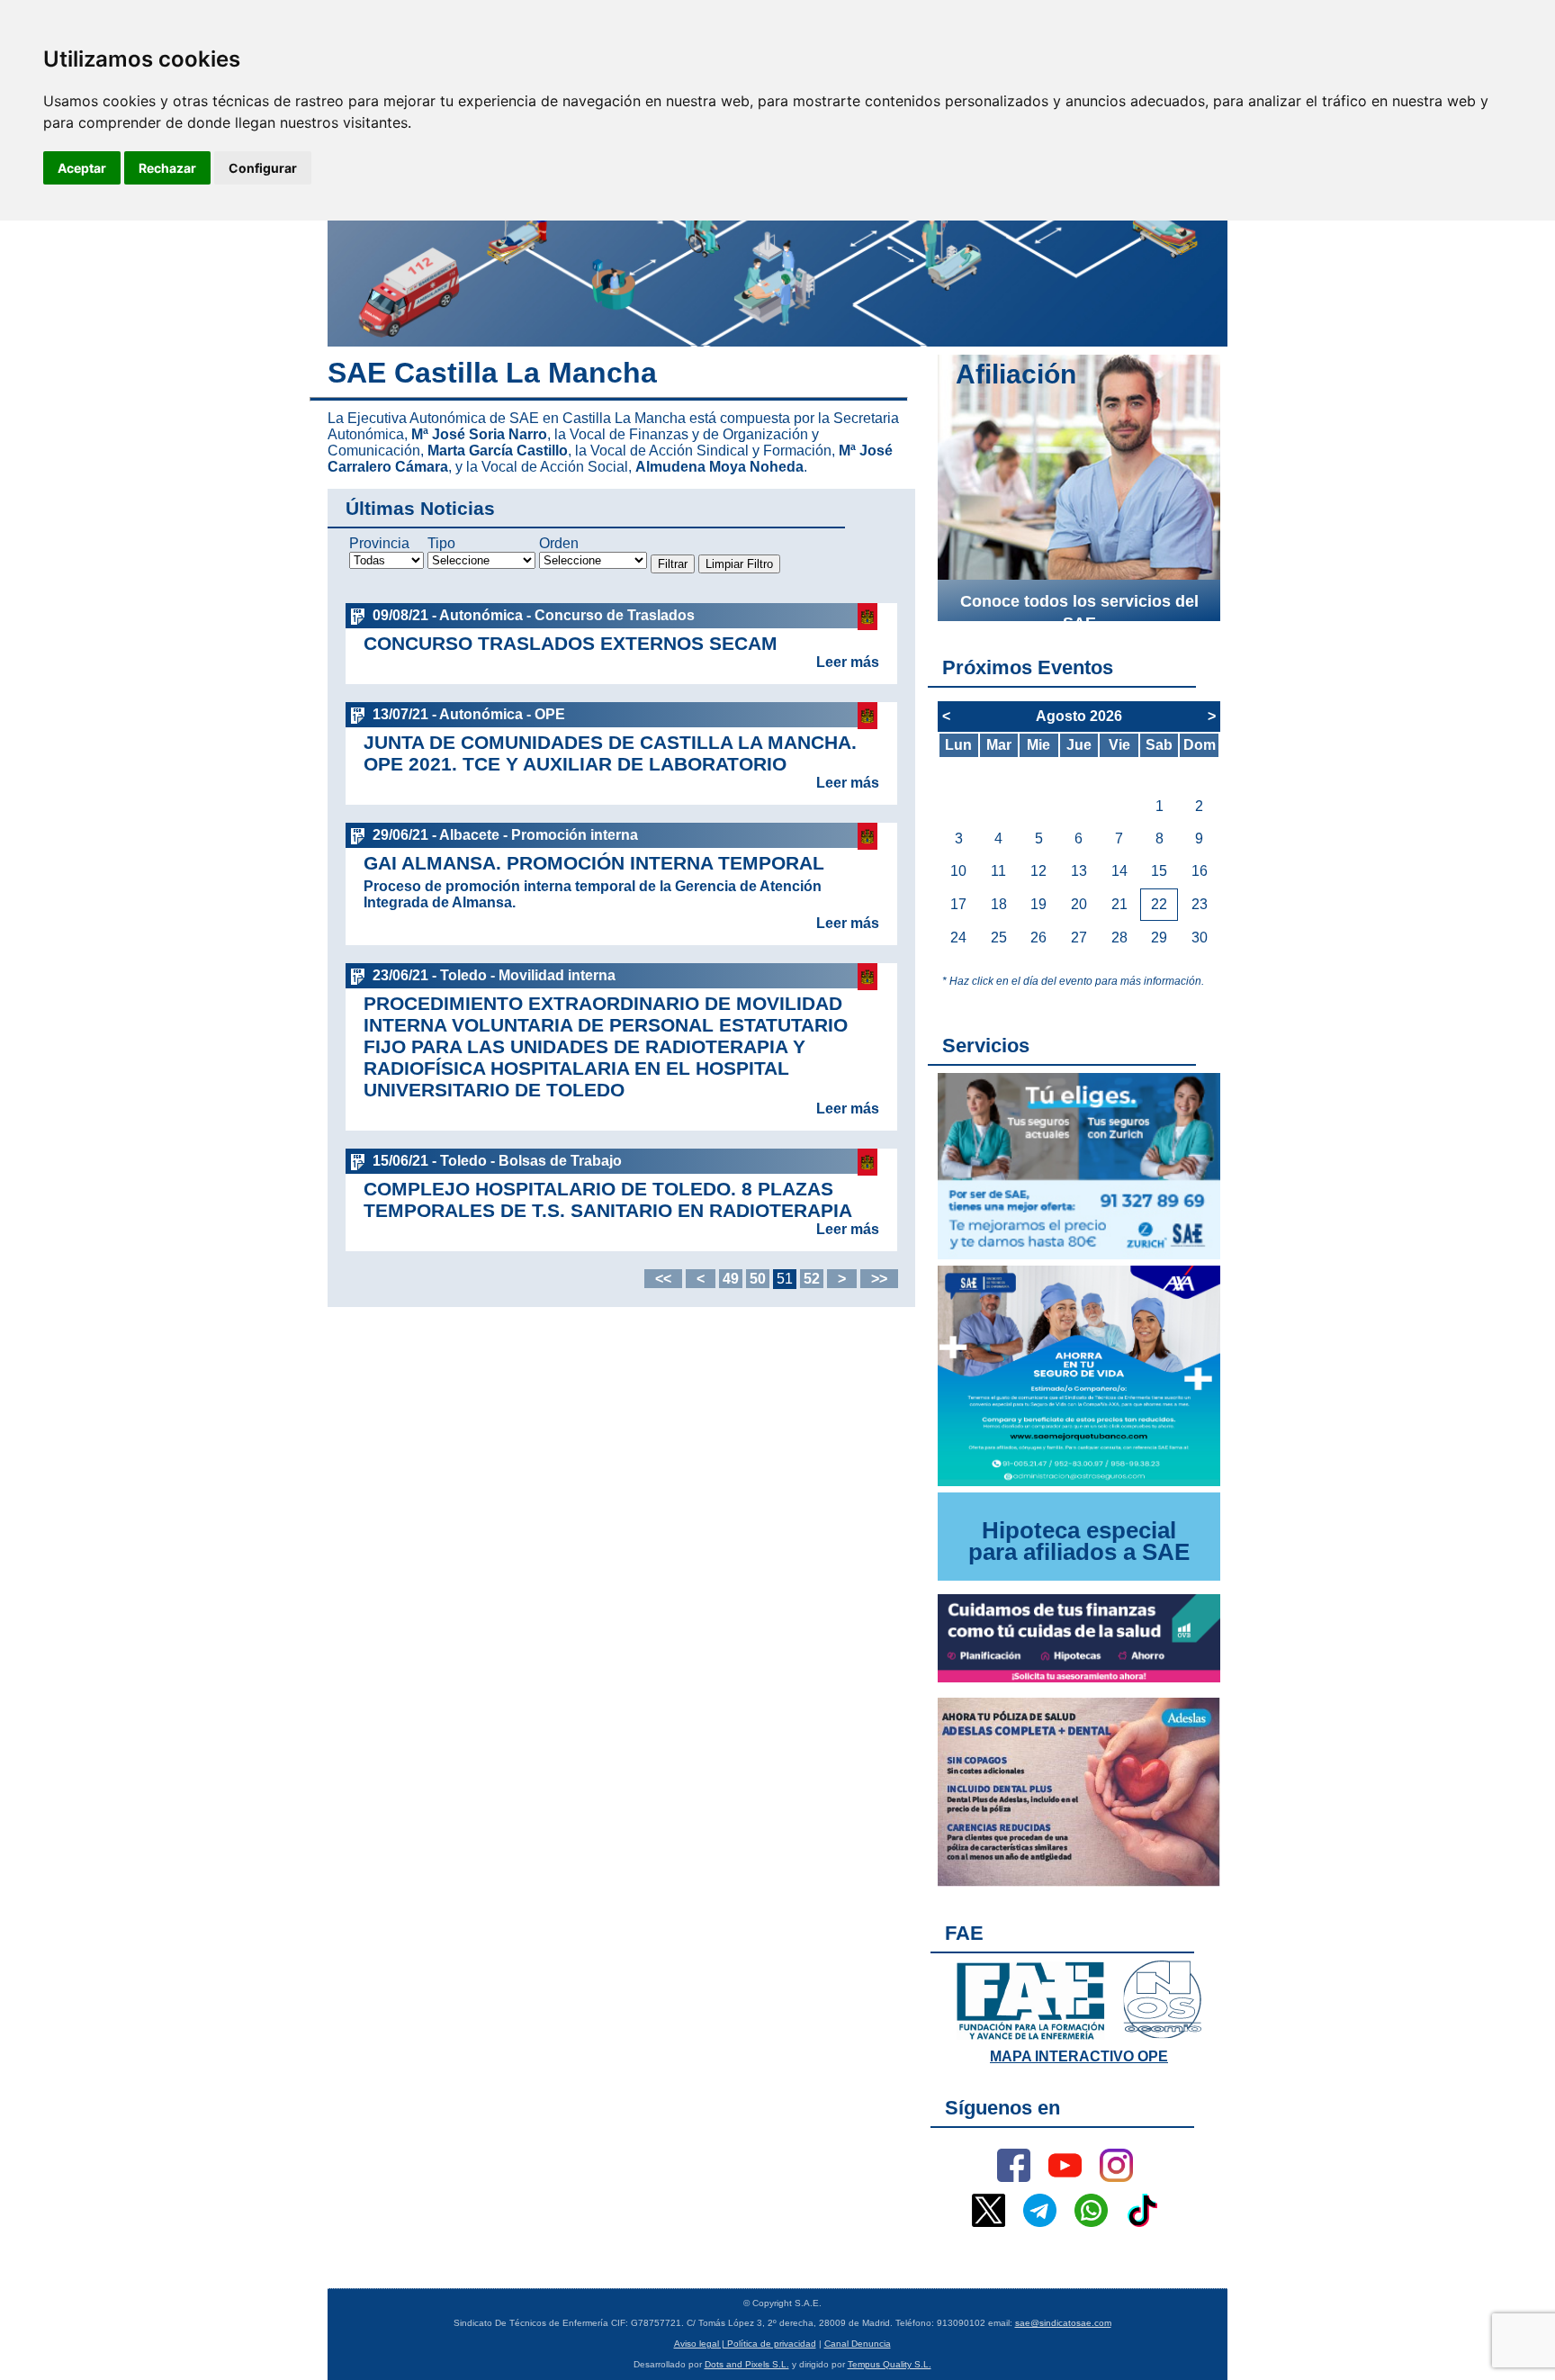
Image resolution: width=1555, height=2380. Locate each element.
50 (758, 1279)
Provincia (379, 543)
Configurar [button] (263, 168)
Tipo (441, 543)
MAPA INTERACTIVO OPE (1079, 2056)
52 (812, 1279)
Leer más (848, 662)
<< (663, 1279)
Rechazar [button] (167, 168)
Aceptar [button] (82, 168)
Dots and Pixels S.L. (747, 2364)
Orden (559, 543)
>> (879, 1279)
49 (731, 1279)
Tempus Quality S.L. (890, 2364)
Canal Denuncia (858, 2344)
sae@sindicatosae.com (1063, 2323)
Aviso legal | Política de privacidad (745, 2344)
